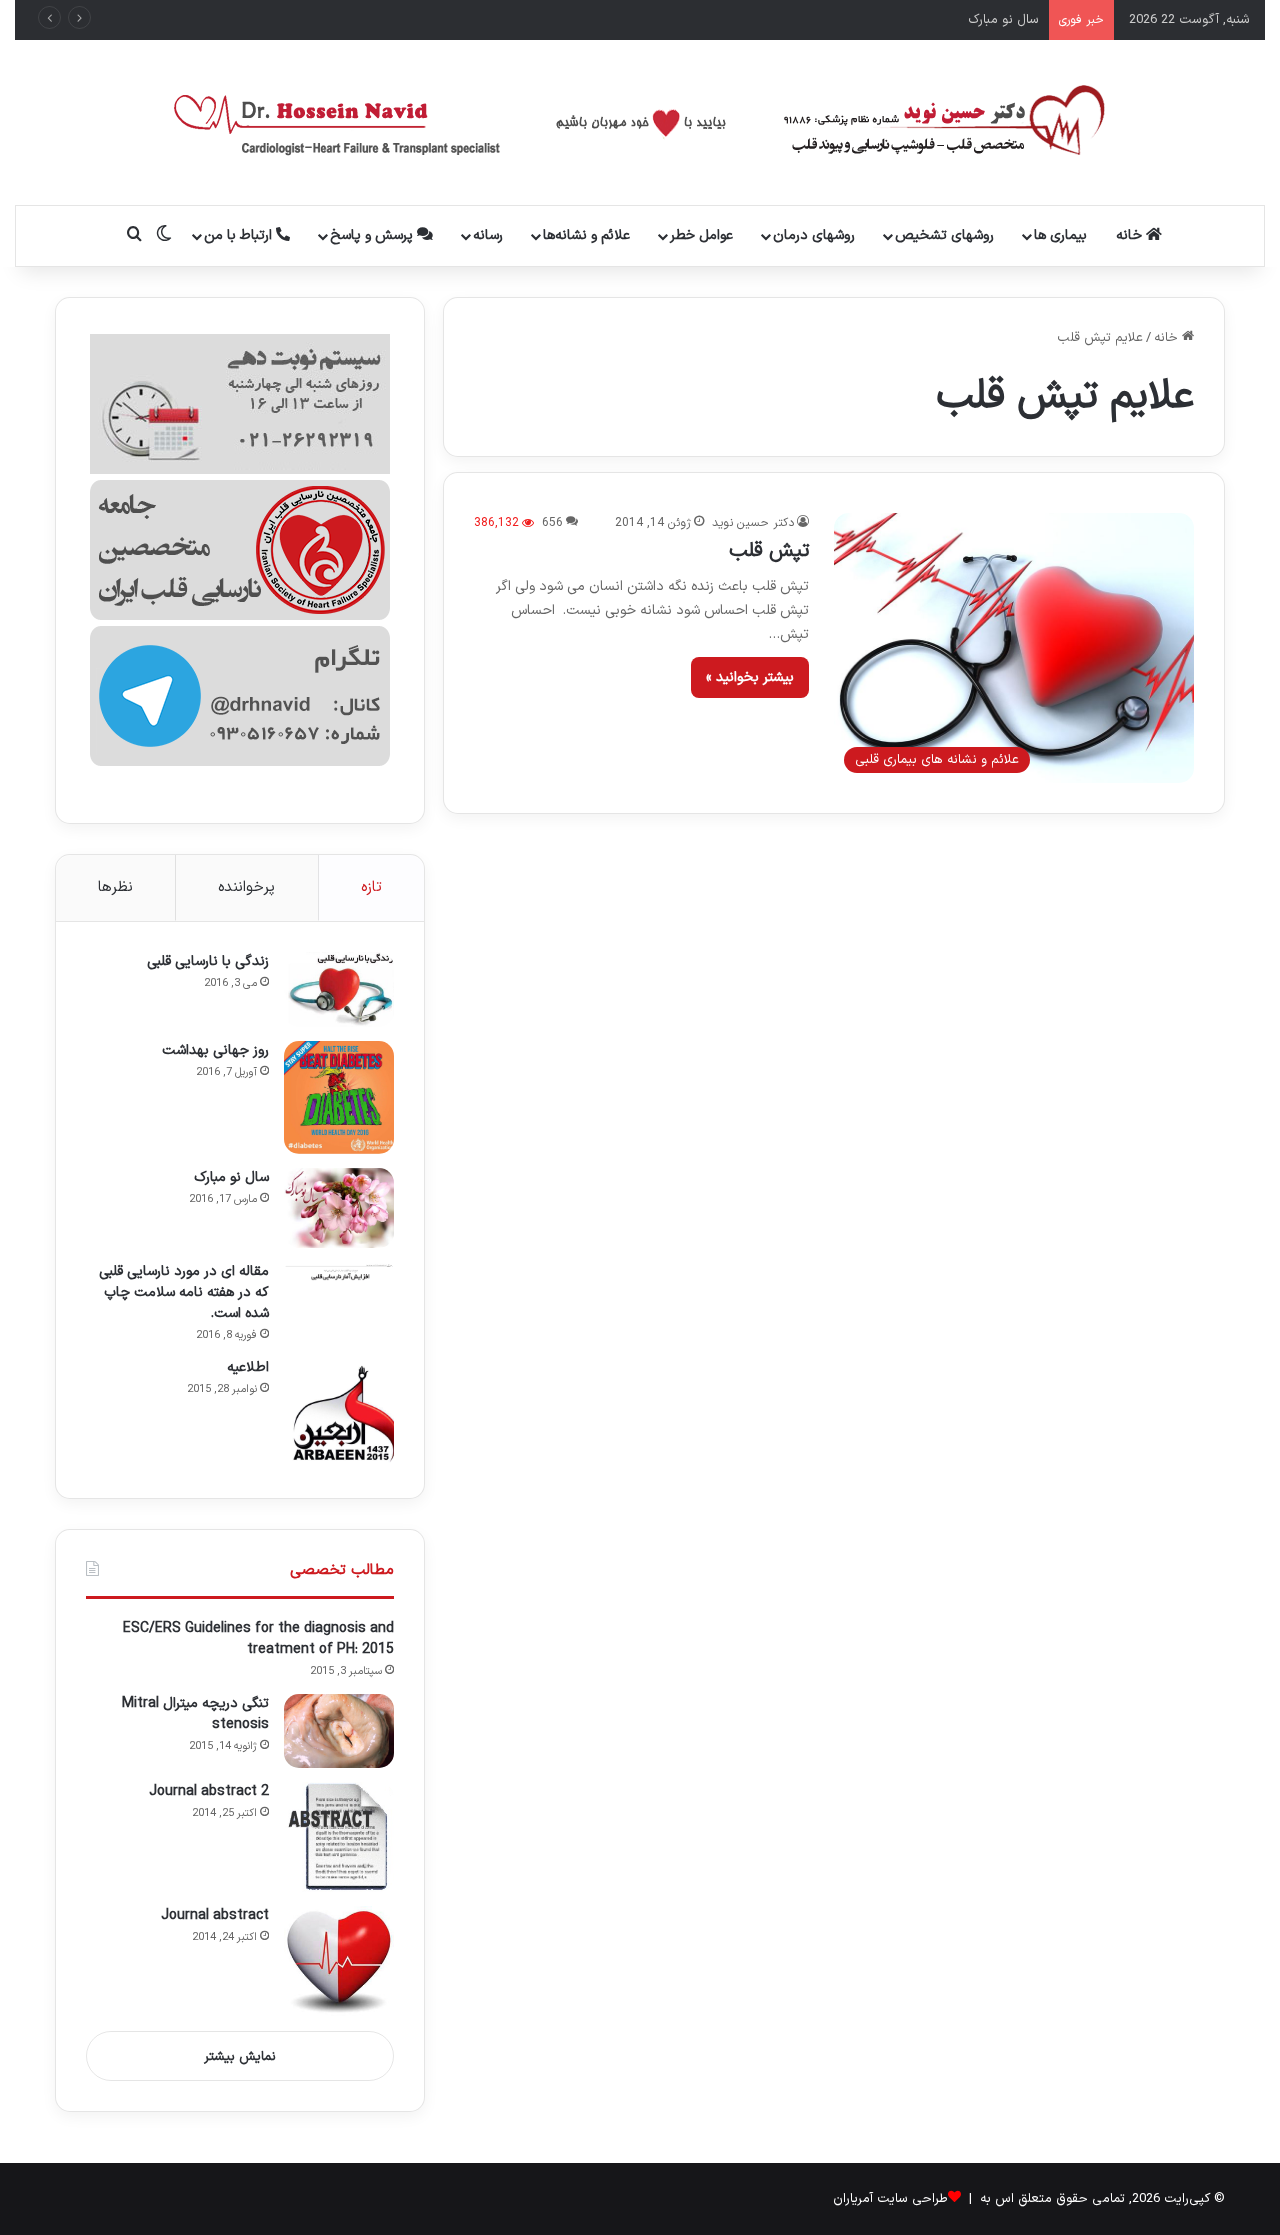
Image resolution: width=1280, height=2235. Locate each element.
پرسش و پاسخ (373, 235)
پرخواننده (246, 887)
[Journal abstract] (339, 1961)
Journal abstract (215, 1915)
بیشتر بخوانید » (750, 677)
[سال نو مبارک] (339, 1208)
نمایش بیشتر (240, 2057)
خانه (1131, 235)
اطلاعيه (248, 1367)
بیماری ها (1060, 235)
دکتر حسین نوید (753, 523)
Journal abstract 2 (209, 1791)
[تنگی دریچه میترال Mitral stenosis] (339, 1731)
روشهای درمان (814, 235)
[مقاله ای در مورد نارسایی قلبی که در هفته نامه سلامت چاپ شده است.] (339, 1271)
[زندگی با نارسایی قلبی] (339, 989)
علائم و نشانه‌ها (586, 235)
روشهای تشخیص (944, 235)
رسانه (488, 235)
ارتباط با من (240, 235)
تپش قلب (769, 551)
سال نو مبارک (1003, 20)
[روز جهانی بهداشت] (339, 1097)
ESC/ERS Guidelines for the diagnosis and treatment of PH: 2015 (258, 1639)
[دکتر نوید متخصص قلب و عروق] (640, 122)
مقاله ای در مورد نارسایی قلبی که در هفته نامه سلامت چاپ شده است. (184, 1292)
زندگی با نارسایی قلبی (208, 961)
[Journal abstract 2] (339, 1837)
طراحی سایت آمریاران (890, 2199)
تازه (371, 887)
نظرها (115, 887)
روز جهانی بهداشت (215, 1050)
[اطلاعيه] (339, 1413)
